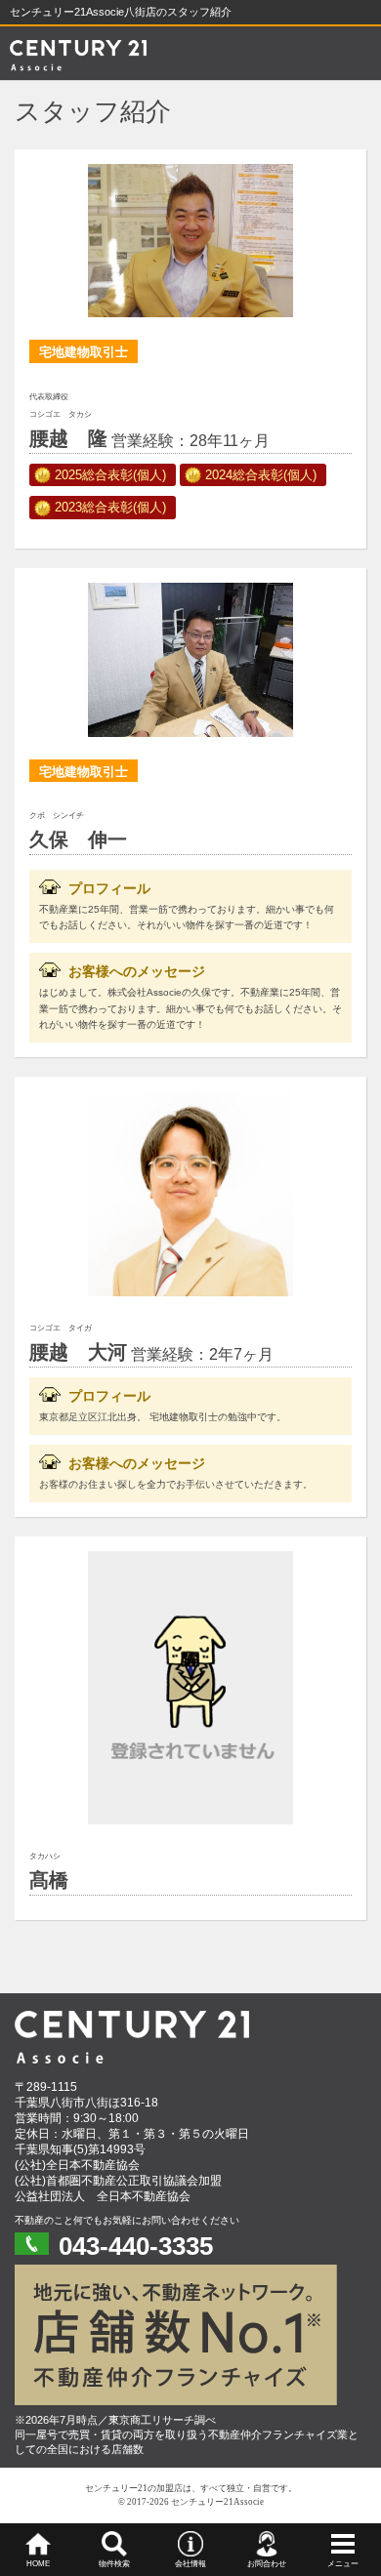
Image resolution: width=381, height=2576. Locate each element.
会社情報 (190, 2564)
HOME (38, 2564)
